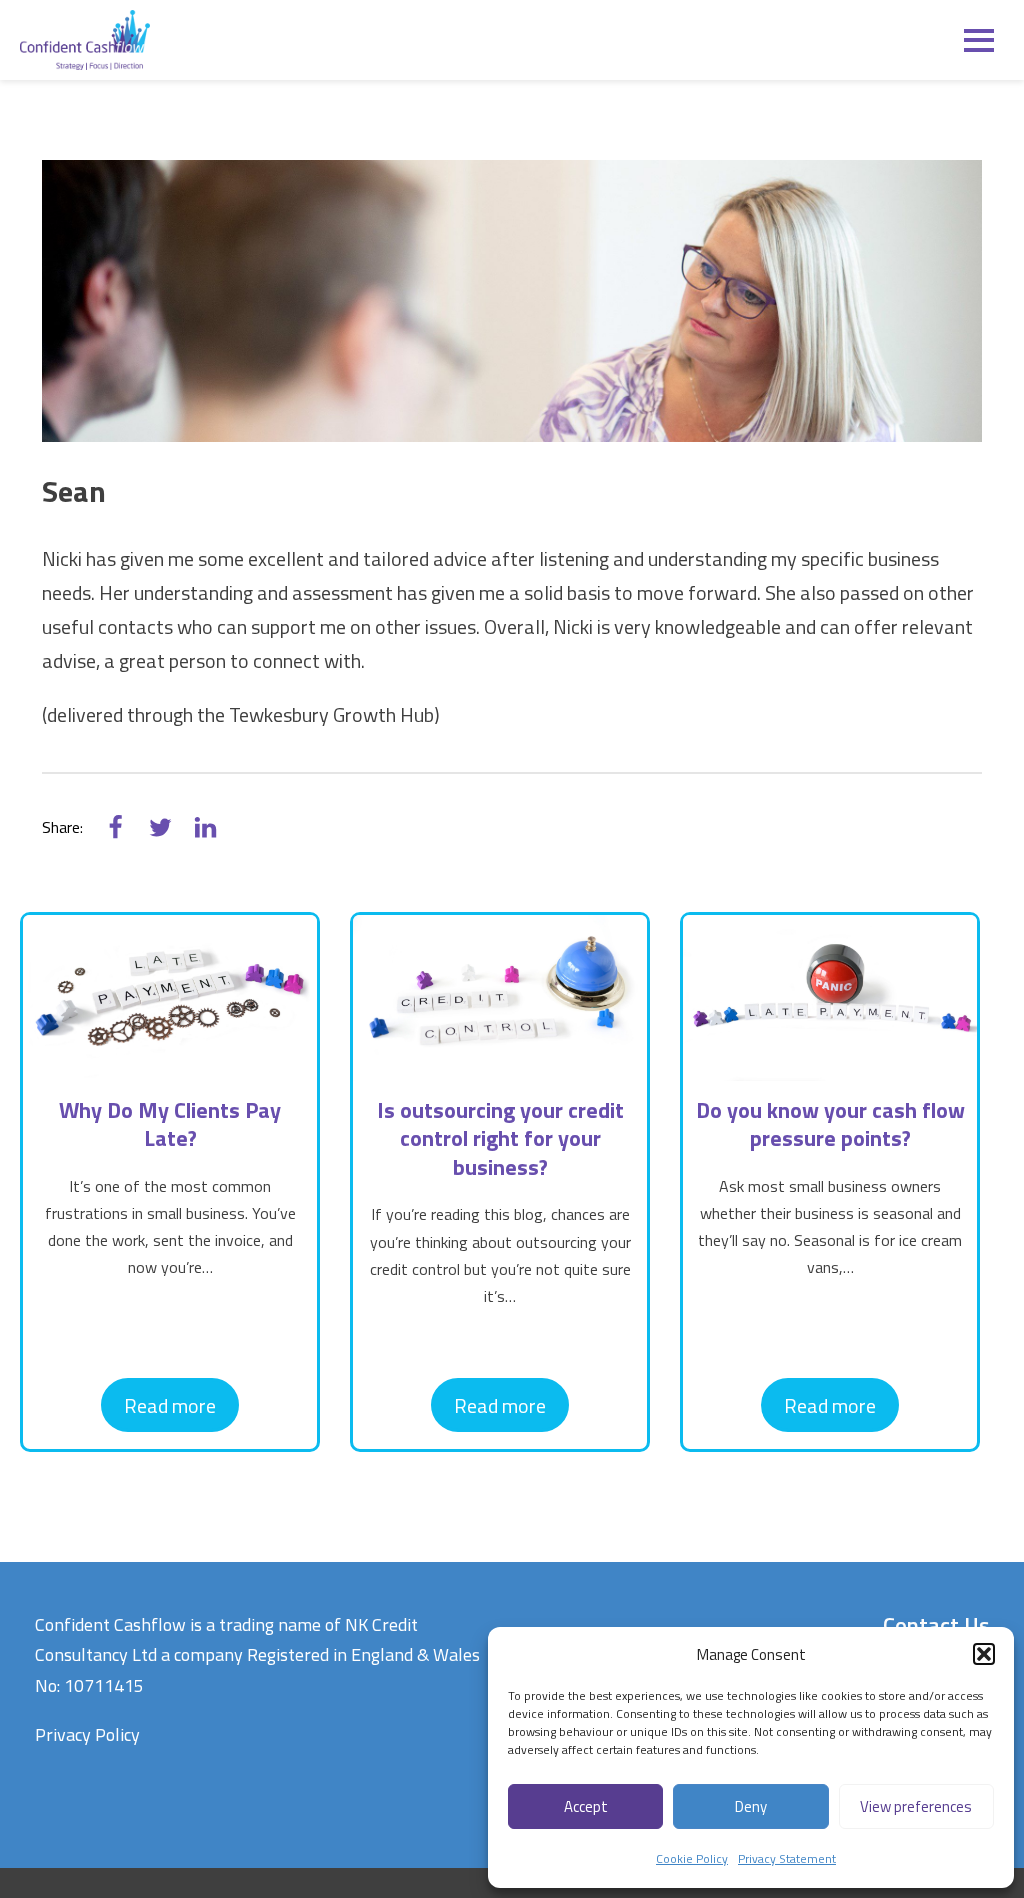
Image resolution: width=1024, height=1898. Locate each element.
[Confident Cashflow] (85, 40)
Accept (586, 1806)
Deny (751, 1806)
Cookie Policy (692, 1858)
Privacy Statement (787, 1858)
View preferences (916, 1806)
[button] (984, 1654)
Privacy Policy (87, 1734)
